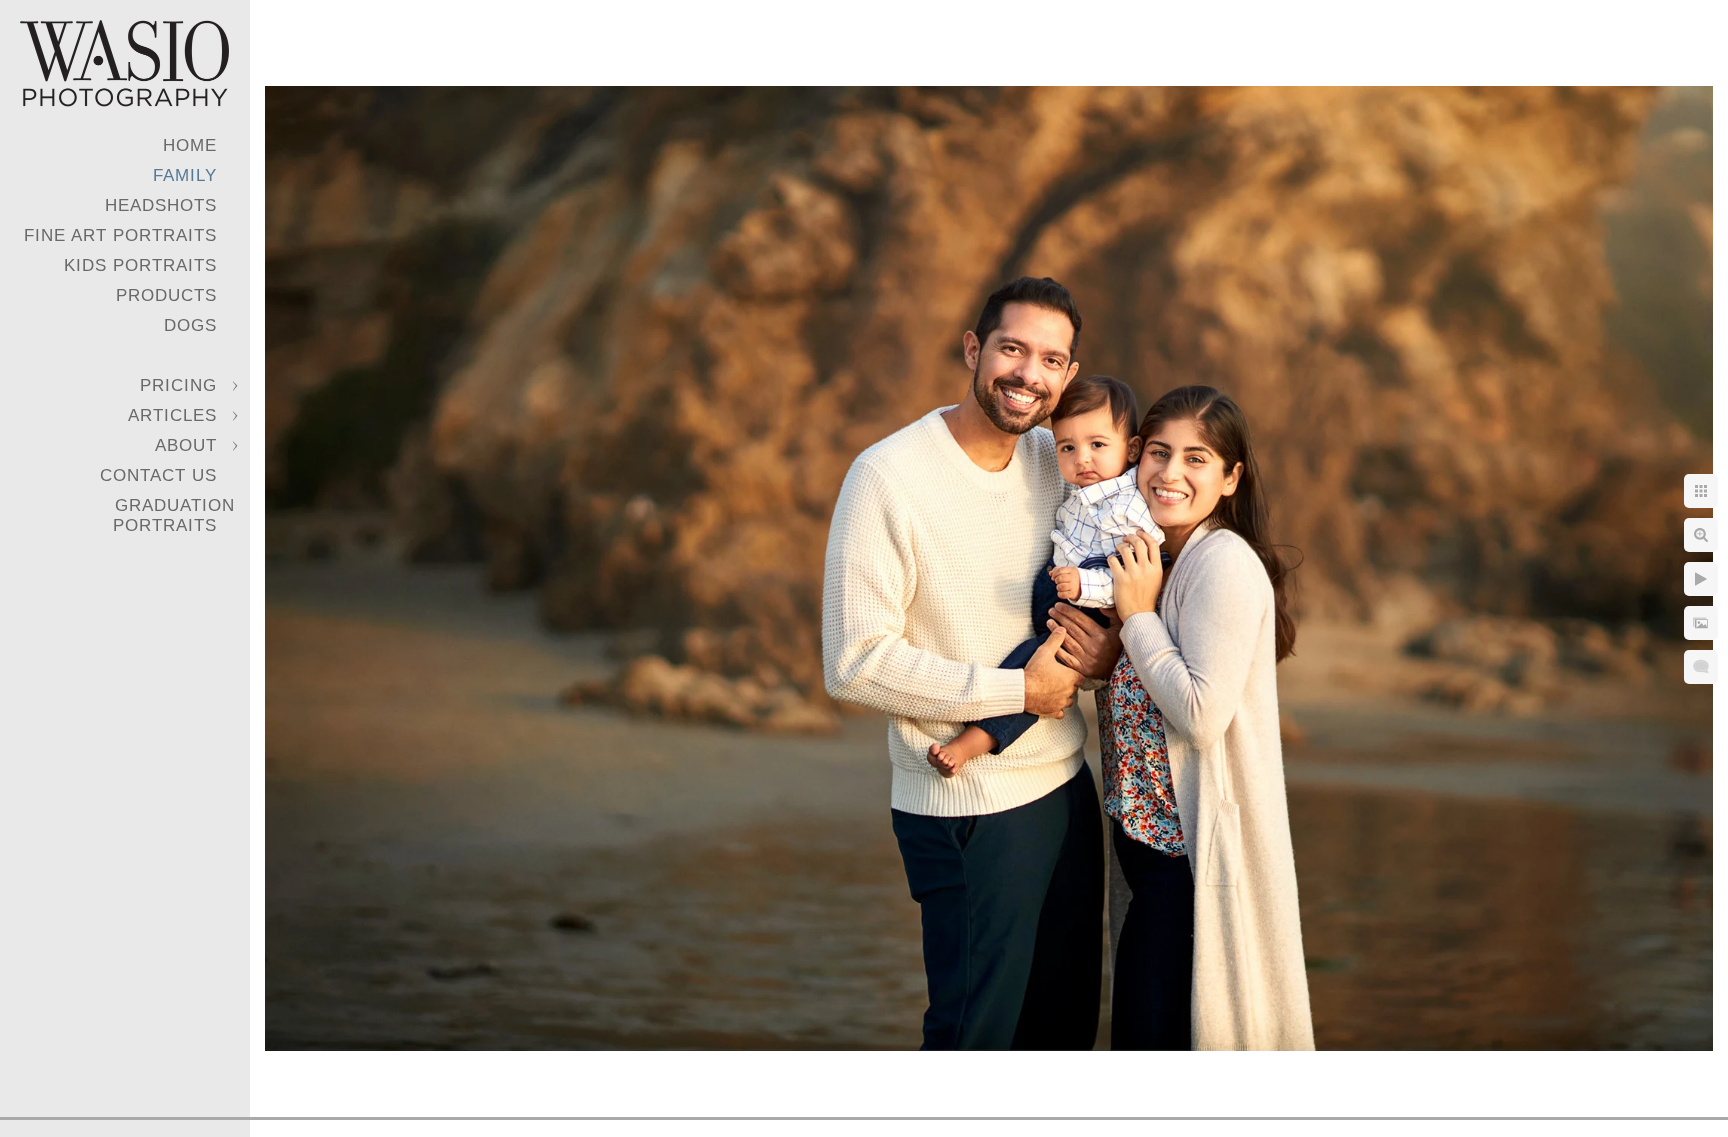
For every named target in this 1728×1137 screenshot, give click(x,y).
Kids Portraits (140, 265)
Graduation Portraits (174, 515)
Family (185, 175)
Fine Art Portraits (120, 235)
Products (166, 295)
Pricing (178, 385)
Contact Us (158, 475)
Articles (172, 415)
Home (190, 145)
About (186, 445)
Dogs (190, 325)
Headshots (161, 205)
